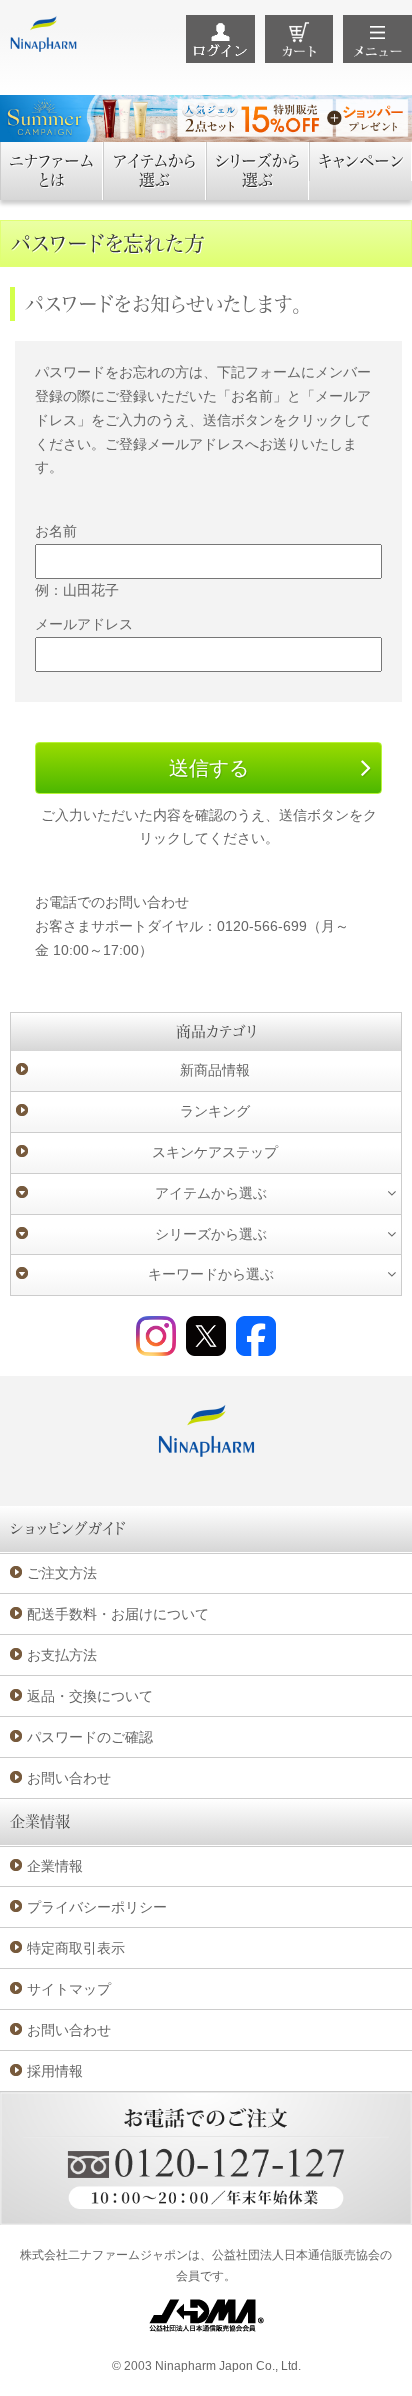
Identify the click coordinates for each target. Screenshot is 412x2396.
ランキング (215, 1111)
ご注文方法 (62, 1573)
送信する (209, 768)
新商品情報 (215, 1070)
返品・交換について (90, 1696)
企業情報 (55, 1866)
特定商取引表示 (76, 1948)
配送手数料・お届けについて (118, 1614)
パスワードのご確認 (90, 1737)
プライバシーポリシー (97, 1907)
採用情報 (55, 2071)
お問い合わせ (69, 1778)
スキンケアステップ (215, 1152)
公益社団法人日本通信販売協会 (296, 2255)
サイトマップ (69, 1989)
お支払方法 (62, 1655)
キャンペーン (361, 161)
